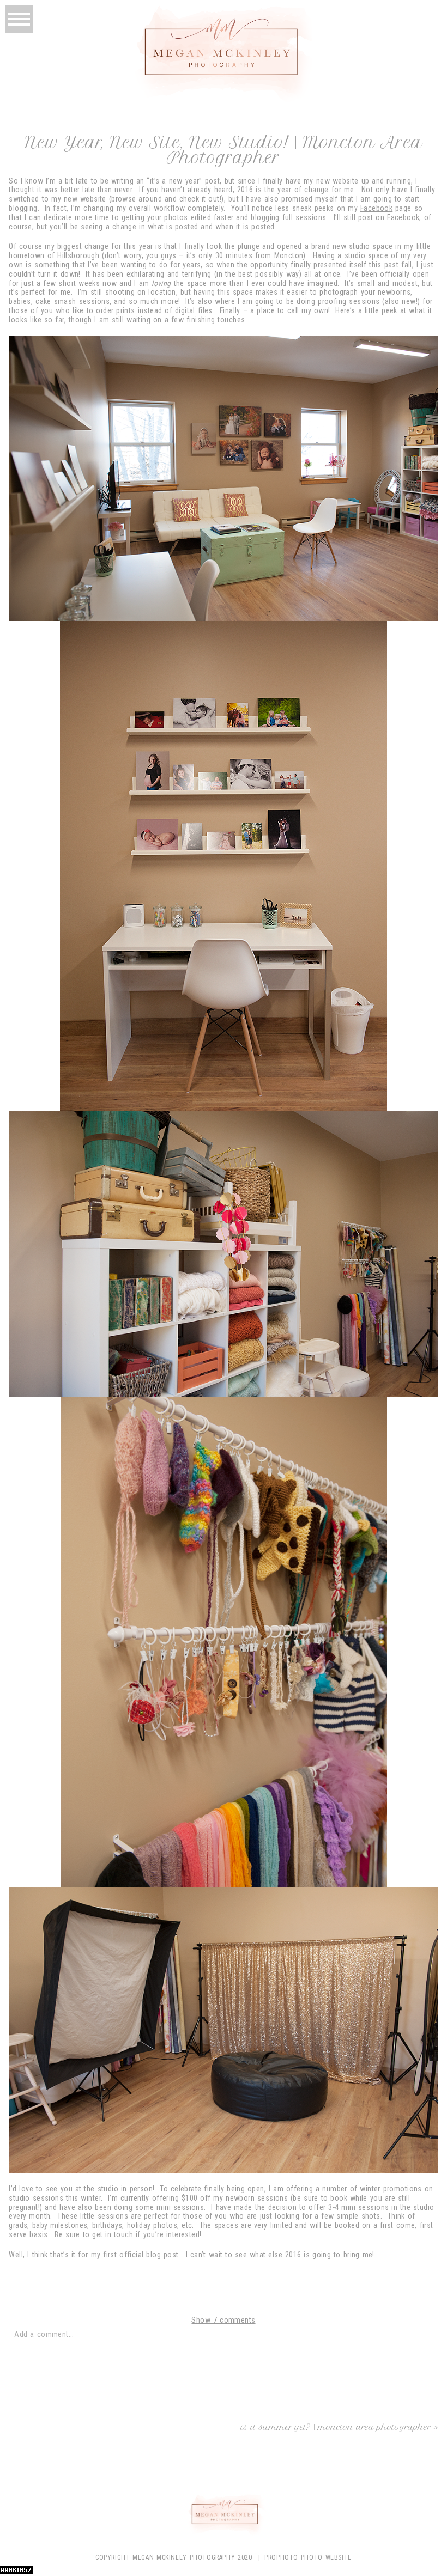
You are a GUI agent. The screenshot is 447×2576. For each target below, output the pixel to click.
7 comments (223, 2320)
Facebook (376, 208)
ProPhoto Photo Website (308, 2557)
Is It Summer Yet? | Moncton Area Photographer (336, 2427)
